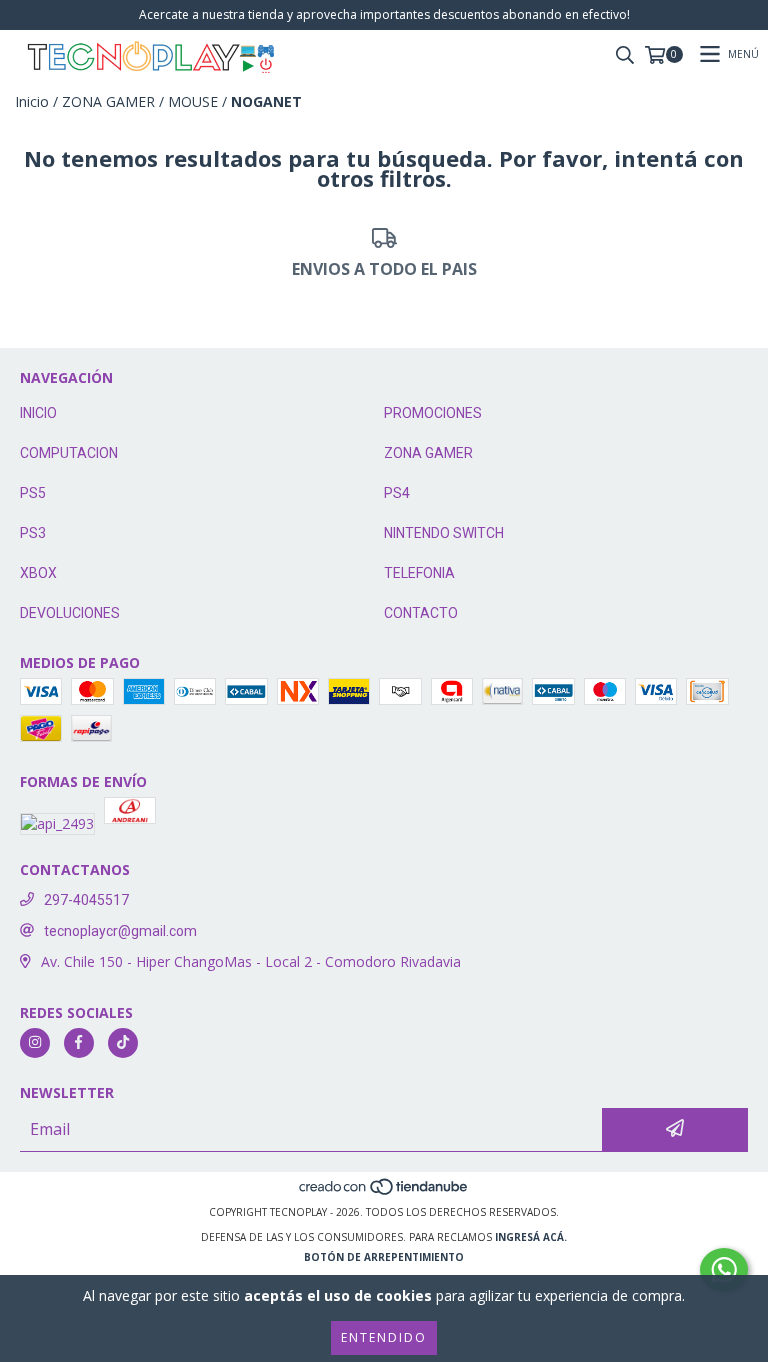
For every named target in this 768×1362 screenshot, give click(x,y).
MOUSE (193, 101)
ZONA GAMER (108, 101)
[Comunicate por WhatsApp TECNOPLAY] (724, 1270)
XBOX (38, 573)
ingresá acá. (531, 1237)
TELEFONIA (419, 573)
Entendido (384, 1337)
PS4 (397, 493)
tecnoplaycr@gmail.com (120, 931)
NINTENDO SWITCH (444, 533)
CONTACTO (421, 613)
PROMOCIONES (433, 413)
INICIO (38, 413)
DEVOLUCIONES (70, 613)
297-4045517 (86, 900)
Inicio (32, 101)
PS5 (33, 493)
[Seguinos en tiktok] (123, 1043)
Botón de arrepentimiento (384, 1257)
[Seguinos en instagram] (35, 1043)
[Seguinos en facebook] (79, 1043)
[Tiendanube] (384, 1192)
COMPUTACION (69, 453)
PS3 (33, 533)
